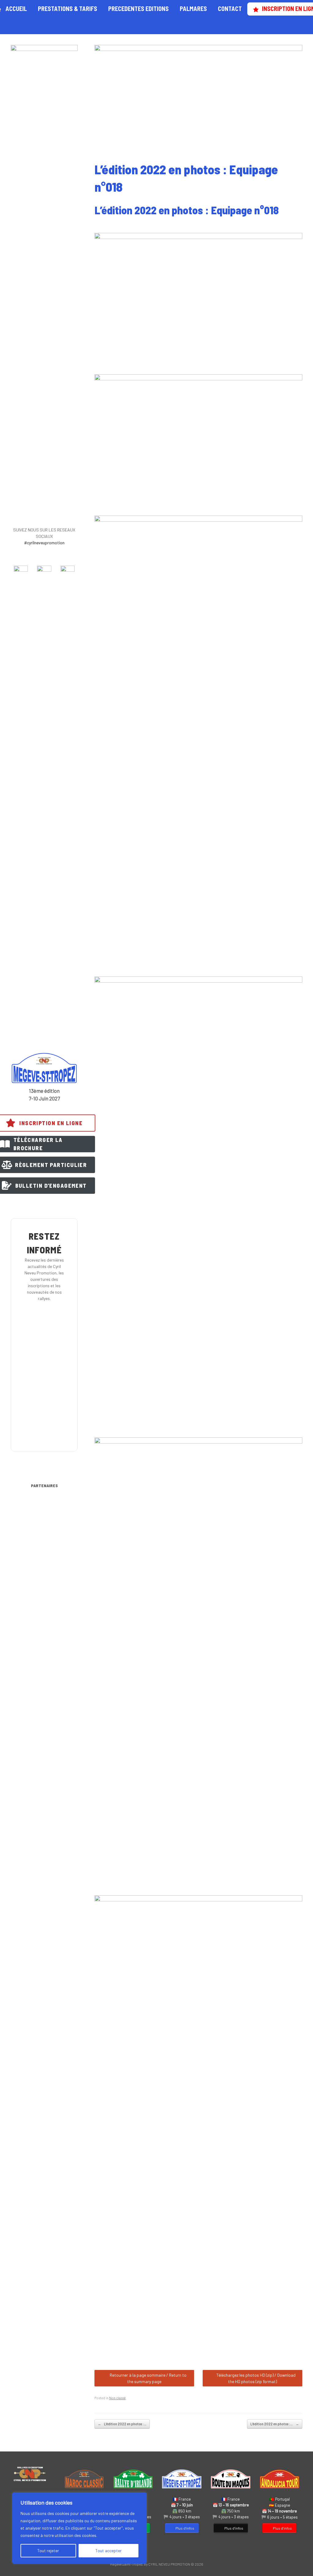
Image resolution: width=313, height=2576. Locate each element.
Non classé (117, 2398)
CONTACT (230, 9)
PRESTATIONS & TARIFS (68, 9)
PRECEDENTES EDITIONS (138, 9)
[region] (79, 2528)
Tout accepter (109, 2551)
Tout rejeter (48, 2551)
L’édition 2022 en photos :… (122, 2424)
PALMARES (193, 9)
